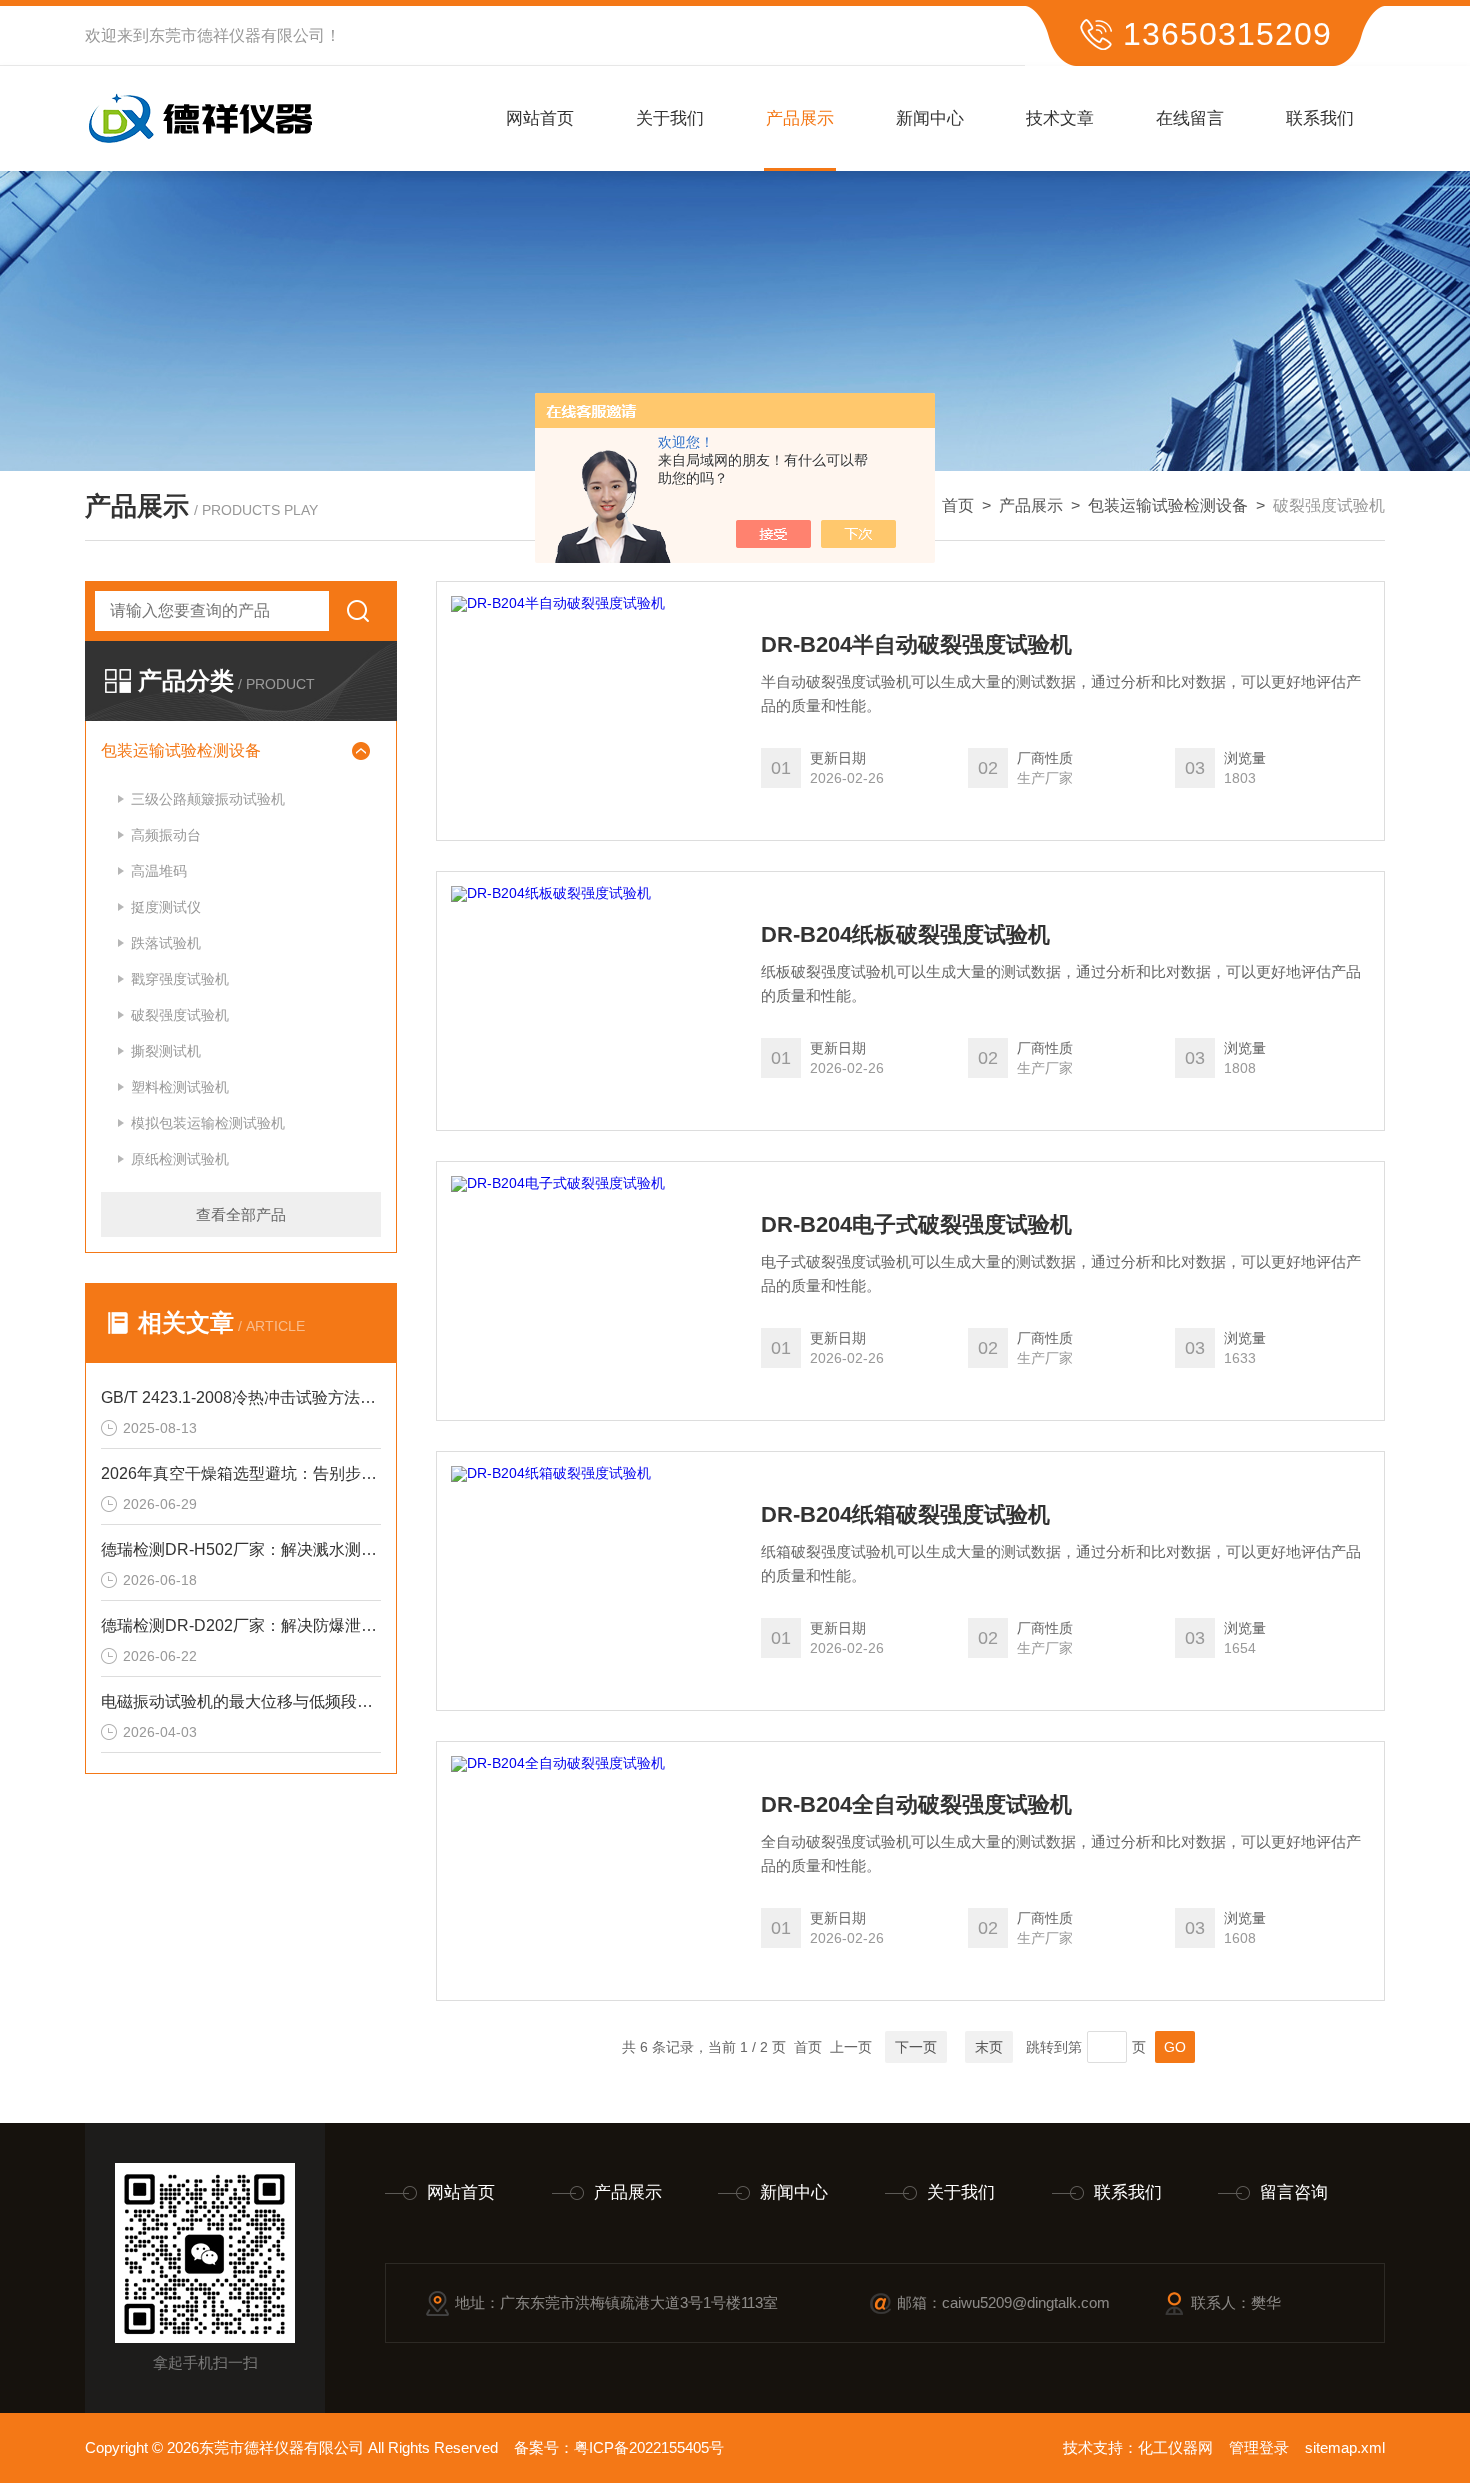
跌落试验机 (166, 943)
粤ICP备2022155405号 (649, 2447)
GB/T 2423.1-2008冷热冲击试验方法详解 (241, 1397)
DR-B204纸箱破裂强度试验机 (905, 1515)
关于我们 (670, 118)
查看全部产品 (241, 1214)
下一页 (916, 2047)
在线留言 (1190, 118)
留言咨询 (1294, 2192)
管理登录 (1259, 2447)
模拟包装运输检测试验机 (208, 1123)
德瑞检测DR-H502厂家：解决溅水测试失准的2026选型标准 (241, 1549)
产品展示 (800, 118)
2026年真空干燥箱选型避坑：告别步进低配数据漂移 (241, 1473)
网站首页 (540, 118)
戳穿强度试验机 (180, 979)
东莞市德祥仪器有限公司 (237, 35)
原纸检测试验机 (180, 1159)
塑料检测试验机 (180, 1087)
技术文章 (1060, 118)
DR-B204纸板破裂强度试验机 (905, 935)
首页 (958, 505)
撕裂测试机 (166, 1051)
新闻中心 (930, 118)
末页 (989, 2047)
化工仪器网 (1175, 2447)
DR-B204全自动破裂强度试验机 (916, 1805)
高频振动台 (166, 835)
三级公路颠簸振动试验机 (208, 799)
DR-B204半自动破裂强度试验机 (916, 645)
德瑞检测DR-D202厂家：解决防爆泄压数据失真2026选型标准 (241, 1625)
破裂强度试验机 (180, 1015)
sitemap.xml (1345, 2447)
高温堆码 (159, 871)
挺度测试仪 (166, 907)
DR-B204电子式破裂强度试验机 (916, 1225)
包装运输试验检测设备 (1168, 505)
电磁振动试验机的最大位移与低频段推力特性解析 (241, 1701)
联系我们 (1320, 118)
